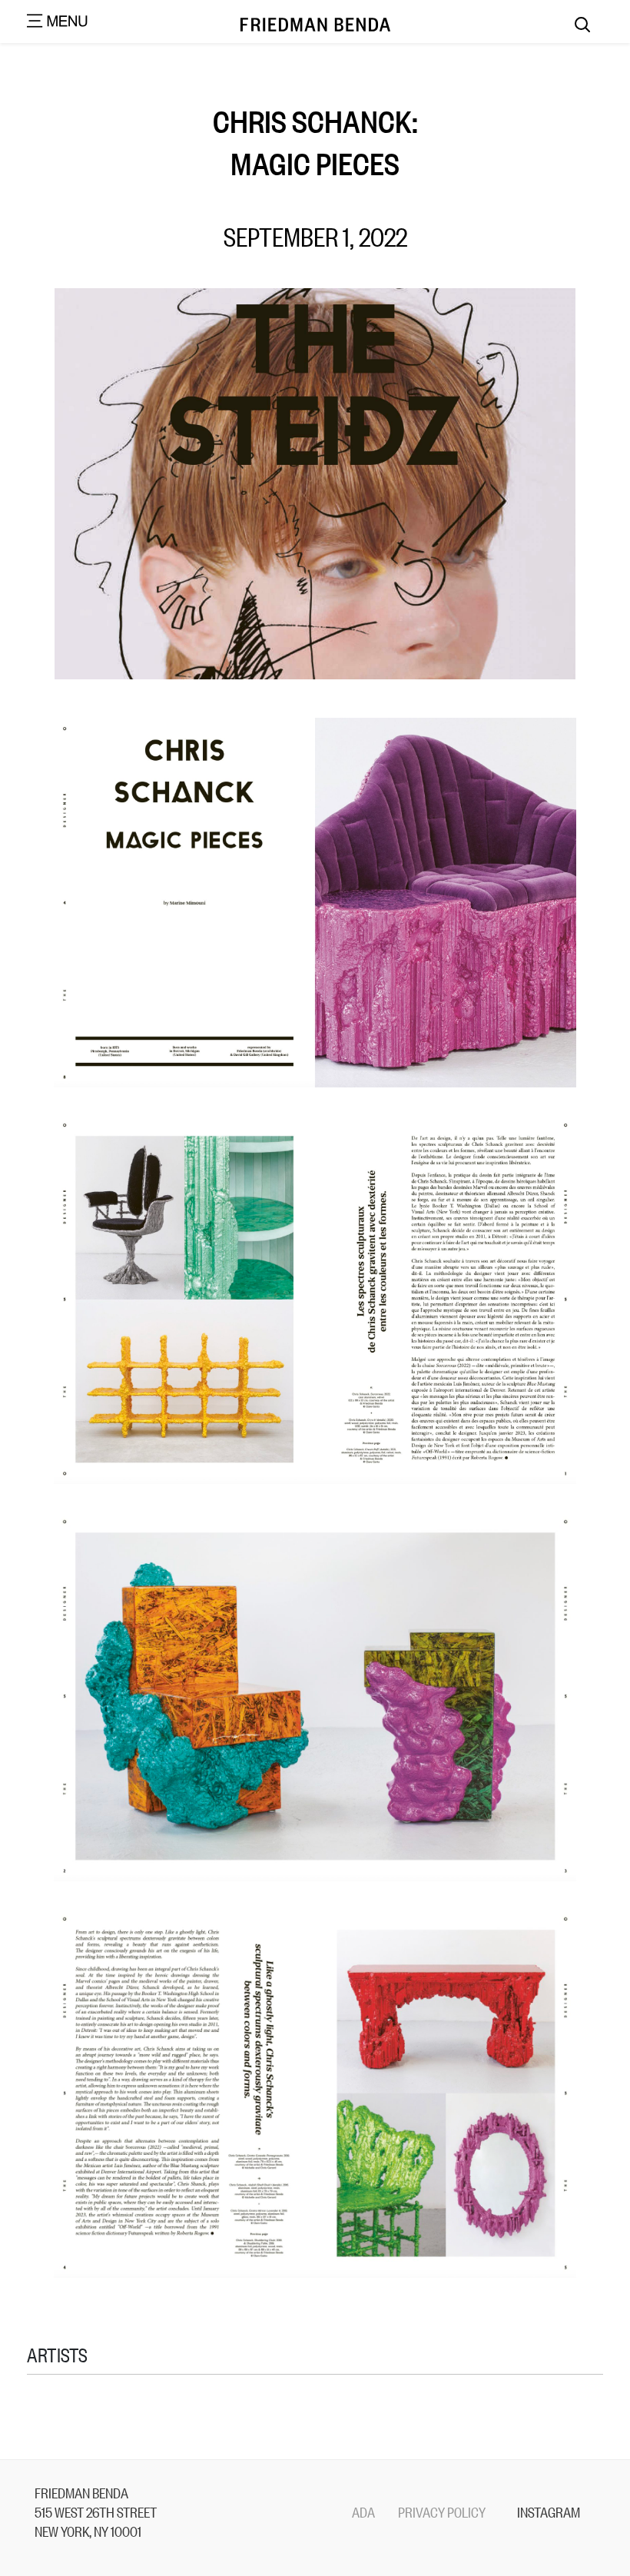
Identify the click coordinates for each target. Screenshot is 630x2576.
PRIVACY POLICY (442, 2511)
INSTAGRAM (549, 2511)
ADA (363, 2511)
